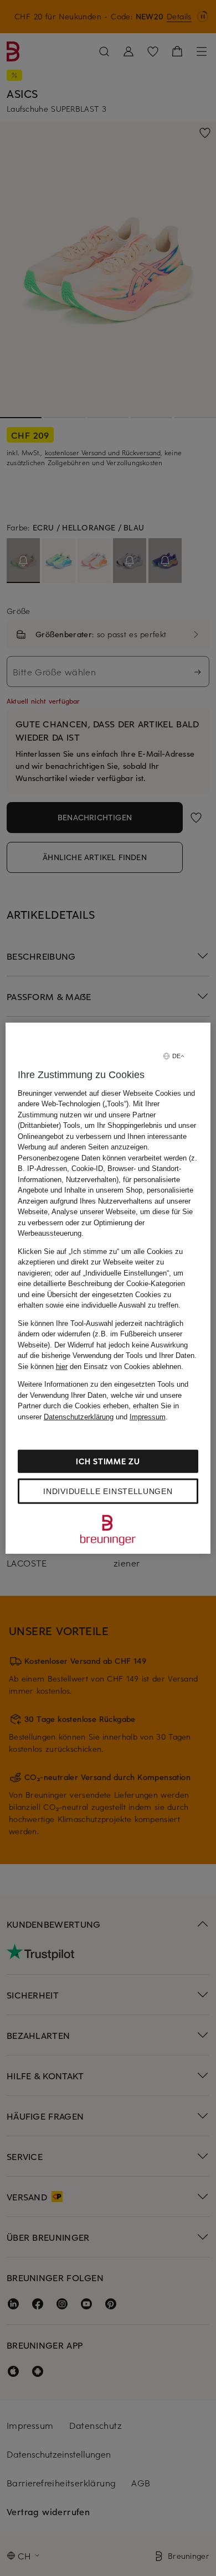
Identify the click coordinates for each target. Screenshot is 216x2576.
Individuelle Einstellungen (108, 1491)
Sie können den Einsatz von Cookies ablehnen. (101, 1366)
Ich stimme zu (108, 1461)
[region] (108, 1288)
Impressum (148, 1416)
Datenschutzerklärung (79, 1416)
